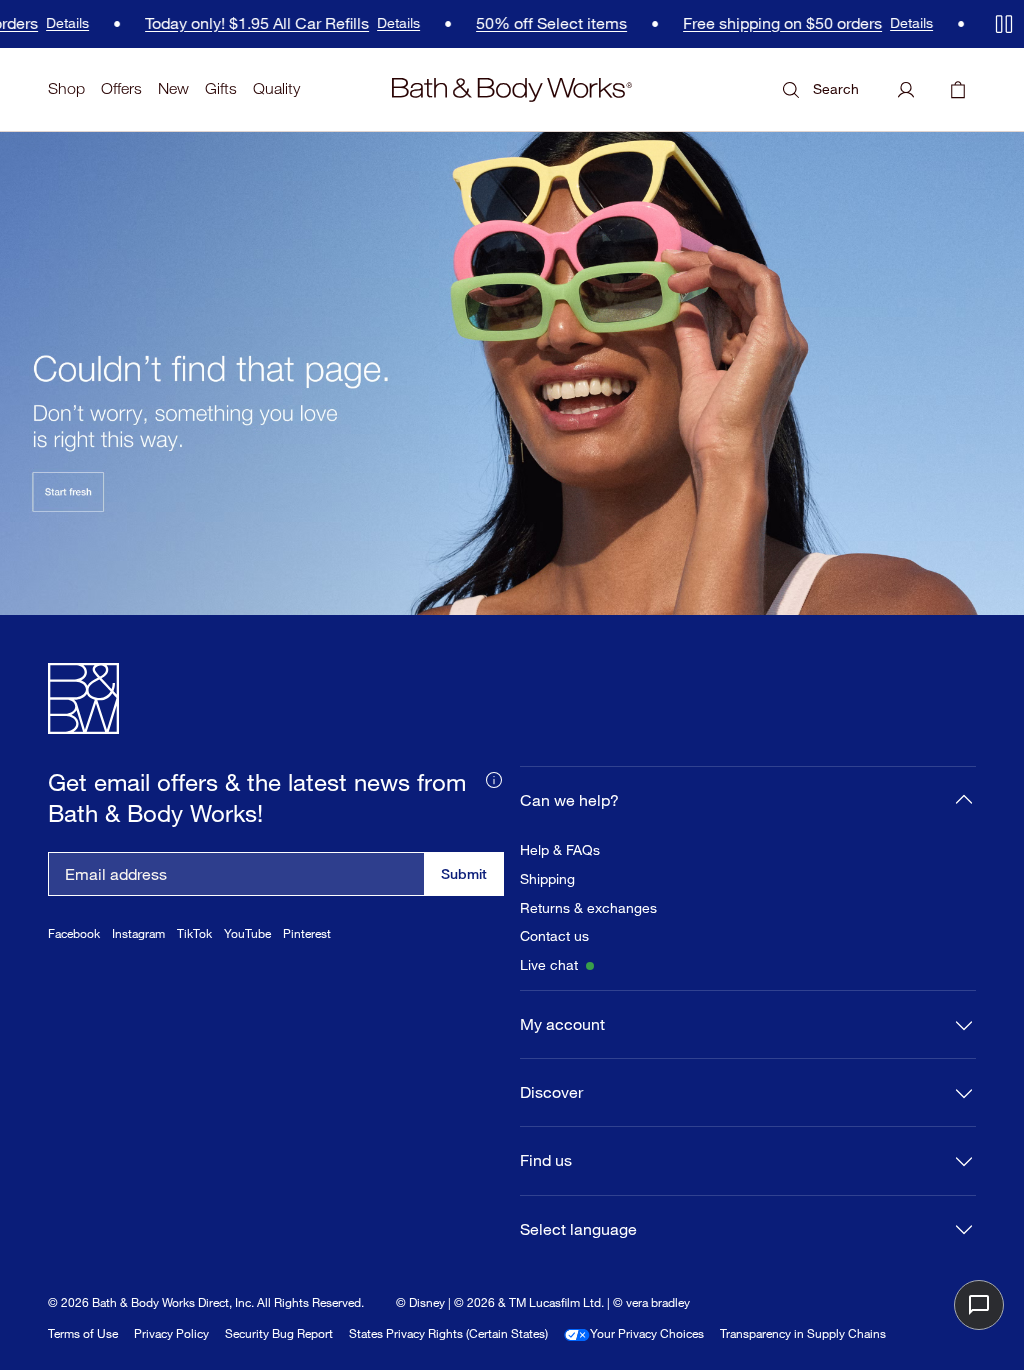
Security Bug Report (279, 1333)
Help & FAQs (560, 850)
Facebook (74, 933)
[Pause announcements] (1004, 24)
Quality (276, 88)
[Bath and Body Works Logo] (512, 90)
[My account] (906, 90)
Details (51, 24)
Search (836, 88)
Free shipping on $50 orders (766, 23)
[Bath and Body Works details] (494, 778)
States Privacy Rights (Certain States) (448, 1333)
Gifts (221, 88)
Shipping (547, 879)
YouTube (247, 933)
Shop (66, 88)
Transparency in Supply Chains (803, 1333)
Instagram (138, 933)
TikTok (194, 933)
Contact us (554, 936)
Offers (121, 88)
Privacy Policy (171, 1333)
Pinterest (307, 933)
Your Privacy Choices (647, 1333)
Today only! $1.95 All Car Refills (241, 23)
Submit (464, 873)
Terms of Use (83, 1333)
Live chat (549, 965)
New (173, 88)
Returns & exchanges (588, 908)
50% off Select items (535, 23)
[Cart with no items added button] (958, 90)
